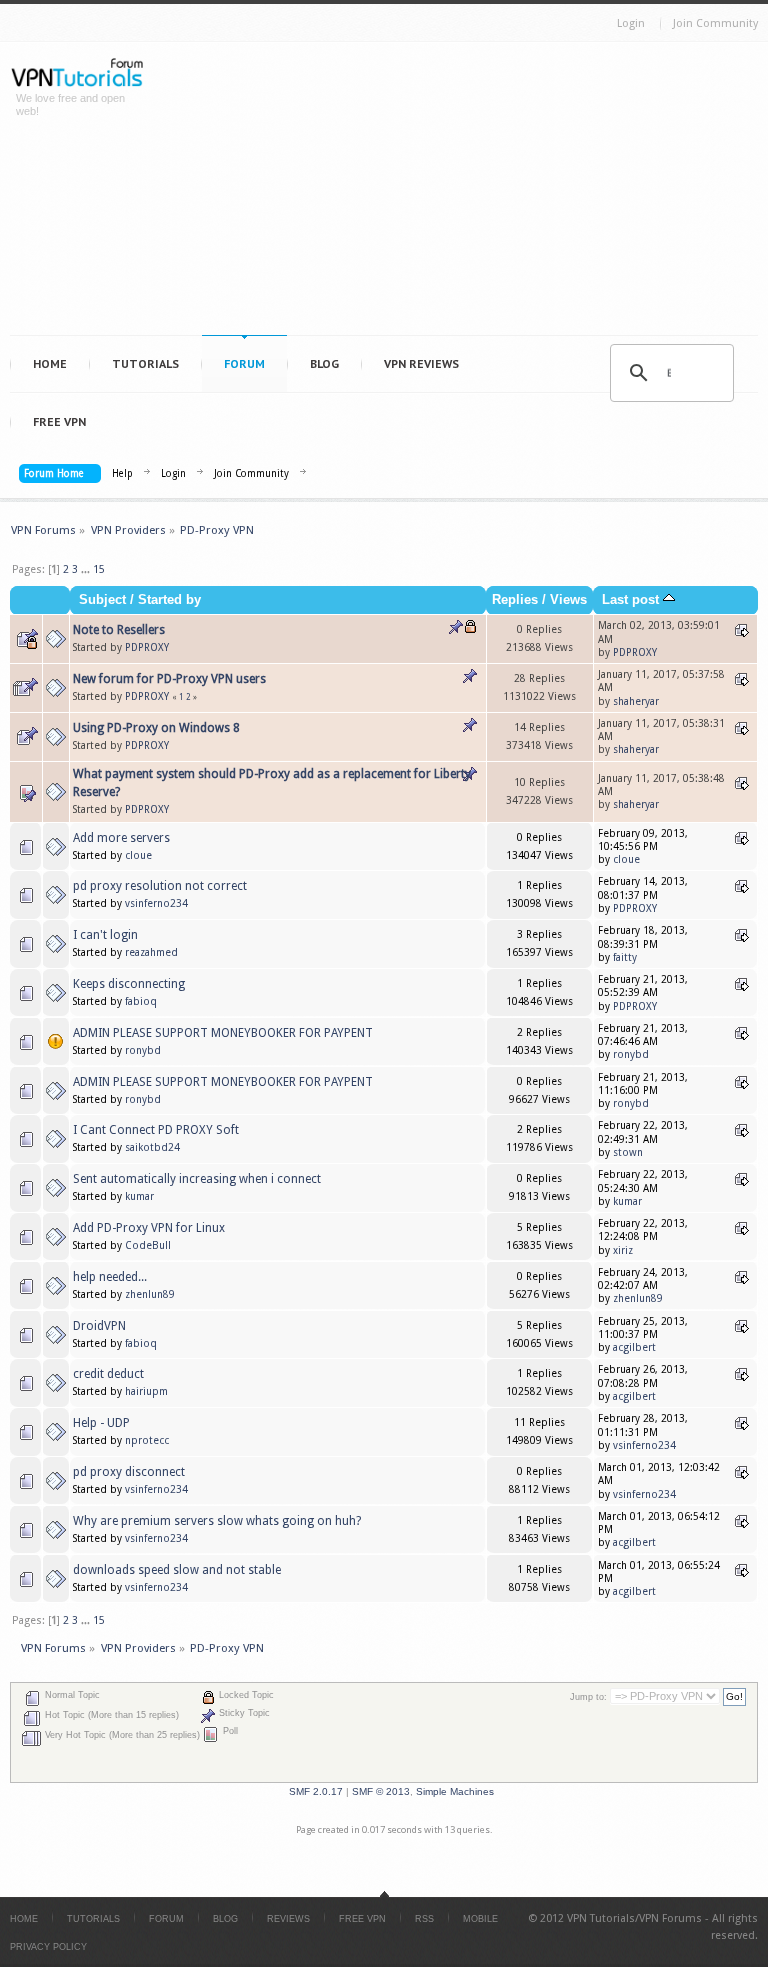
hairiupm (146, 1391)
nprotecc (147, 1440)
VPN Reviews (421, 363)
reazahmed (151, 952)
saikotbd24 (152, 1147)
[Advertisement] (465, 193)
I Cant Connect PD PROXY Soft (156, 1130)
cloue (138, 855)
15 (99, 569)
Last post (632, 600)
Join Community (715, 23)
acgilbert (634, 1347)
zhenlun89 (150, 1294)
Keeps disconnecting (129, 984)
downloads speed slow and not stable (177, 1570)
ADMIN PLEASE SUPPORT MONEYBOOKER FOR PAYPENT (223, 1033)
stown (628, 1152)
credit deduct (108, 1374)
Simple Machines (455, 1791)
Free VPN (59, 421)
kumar (139, 1196)
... (87, 569)
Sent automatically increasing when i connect (197, 1179)
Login (631, 23)
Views (568, 600)
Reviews (288, 1919)
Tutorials (145, 363)
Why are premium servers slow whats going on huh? (217, 1521)
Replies (515, 600)
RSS (424, 1919)
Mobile (480, 1919)
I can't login (105, 935)
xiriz (623, 1250)
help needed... (110, 1277)
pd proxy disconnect (129, 1472)
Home (50, 363)
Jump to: (588, 1697)
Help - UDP (101, 1423)
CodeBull (148, 1245)
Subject (102, 600)
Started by (169, 600)
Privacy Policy (48, 1947)
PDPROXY (147, 647)
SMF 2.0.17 (316, 1791)
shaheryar (636, 701)
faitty (625, 957)
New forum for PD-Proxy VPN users (169, 679)
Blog (324, 363)
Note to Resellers (119, 630)
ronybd (143, 1050)
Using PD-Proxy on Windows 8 (156, 728)
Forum (244, 363)
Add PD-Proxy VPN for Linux (149, 1228)
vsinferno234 (156, 903)
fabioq (141, 1001)
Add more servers (121, 838)
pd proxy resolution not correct (160, 886)
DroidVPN (99, 1326)
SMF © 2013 (381, 1791)
